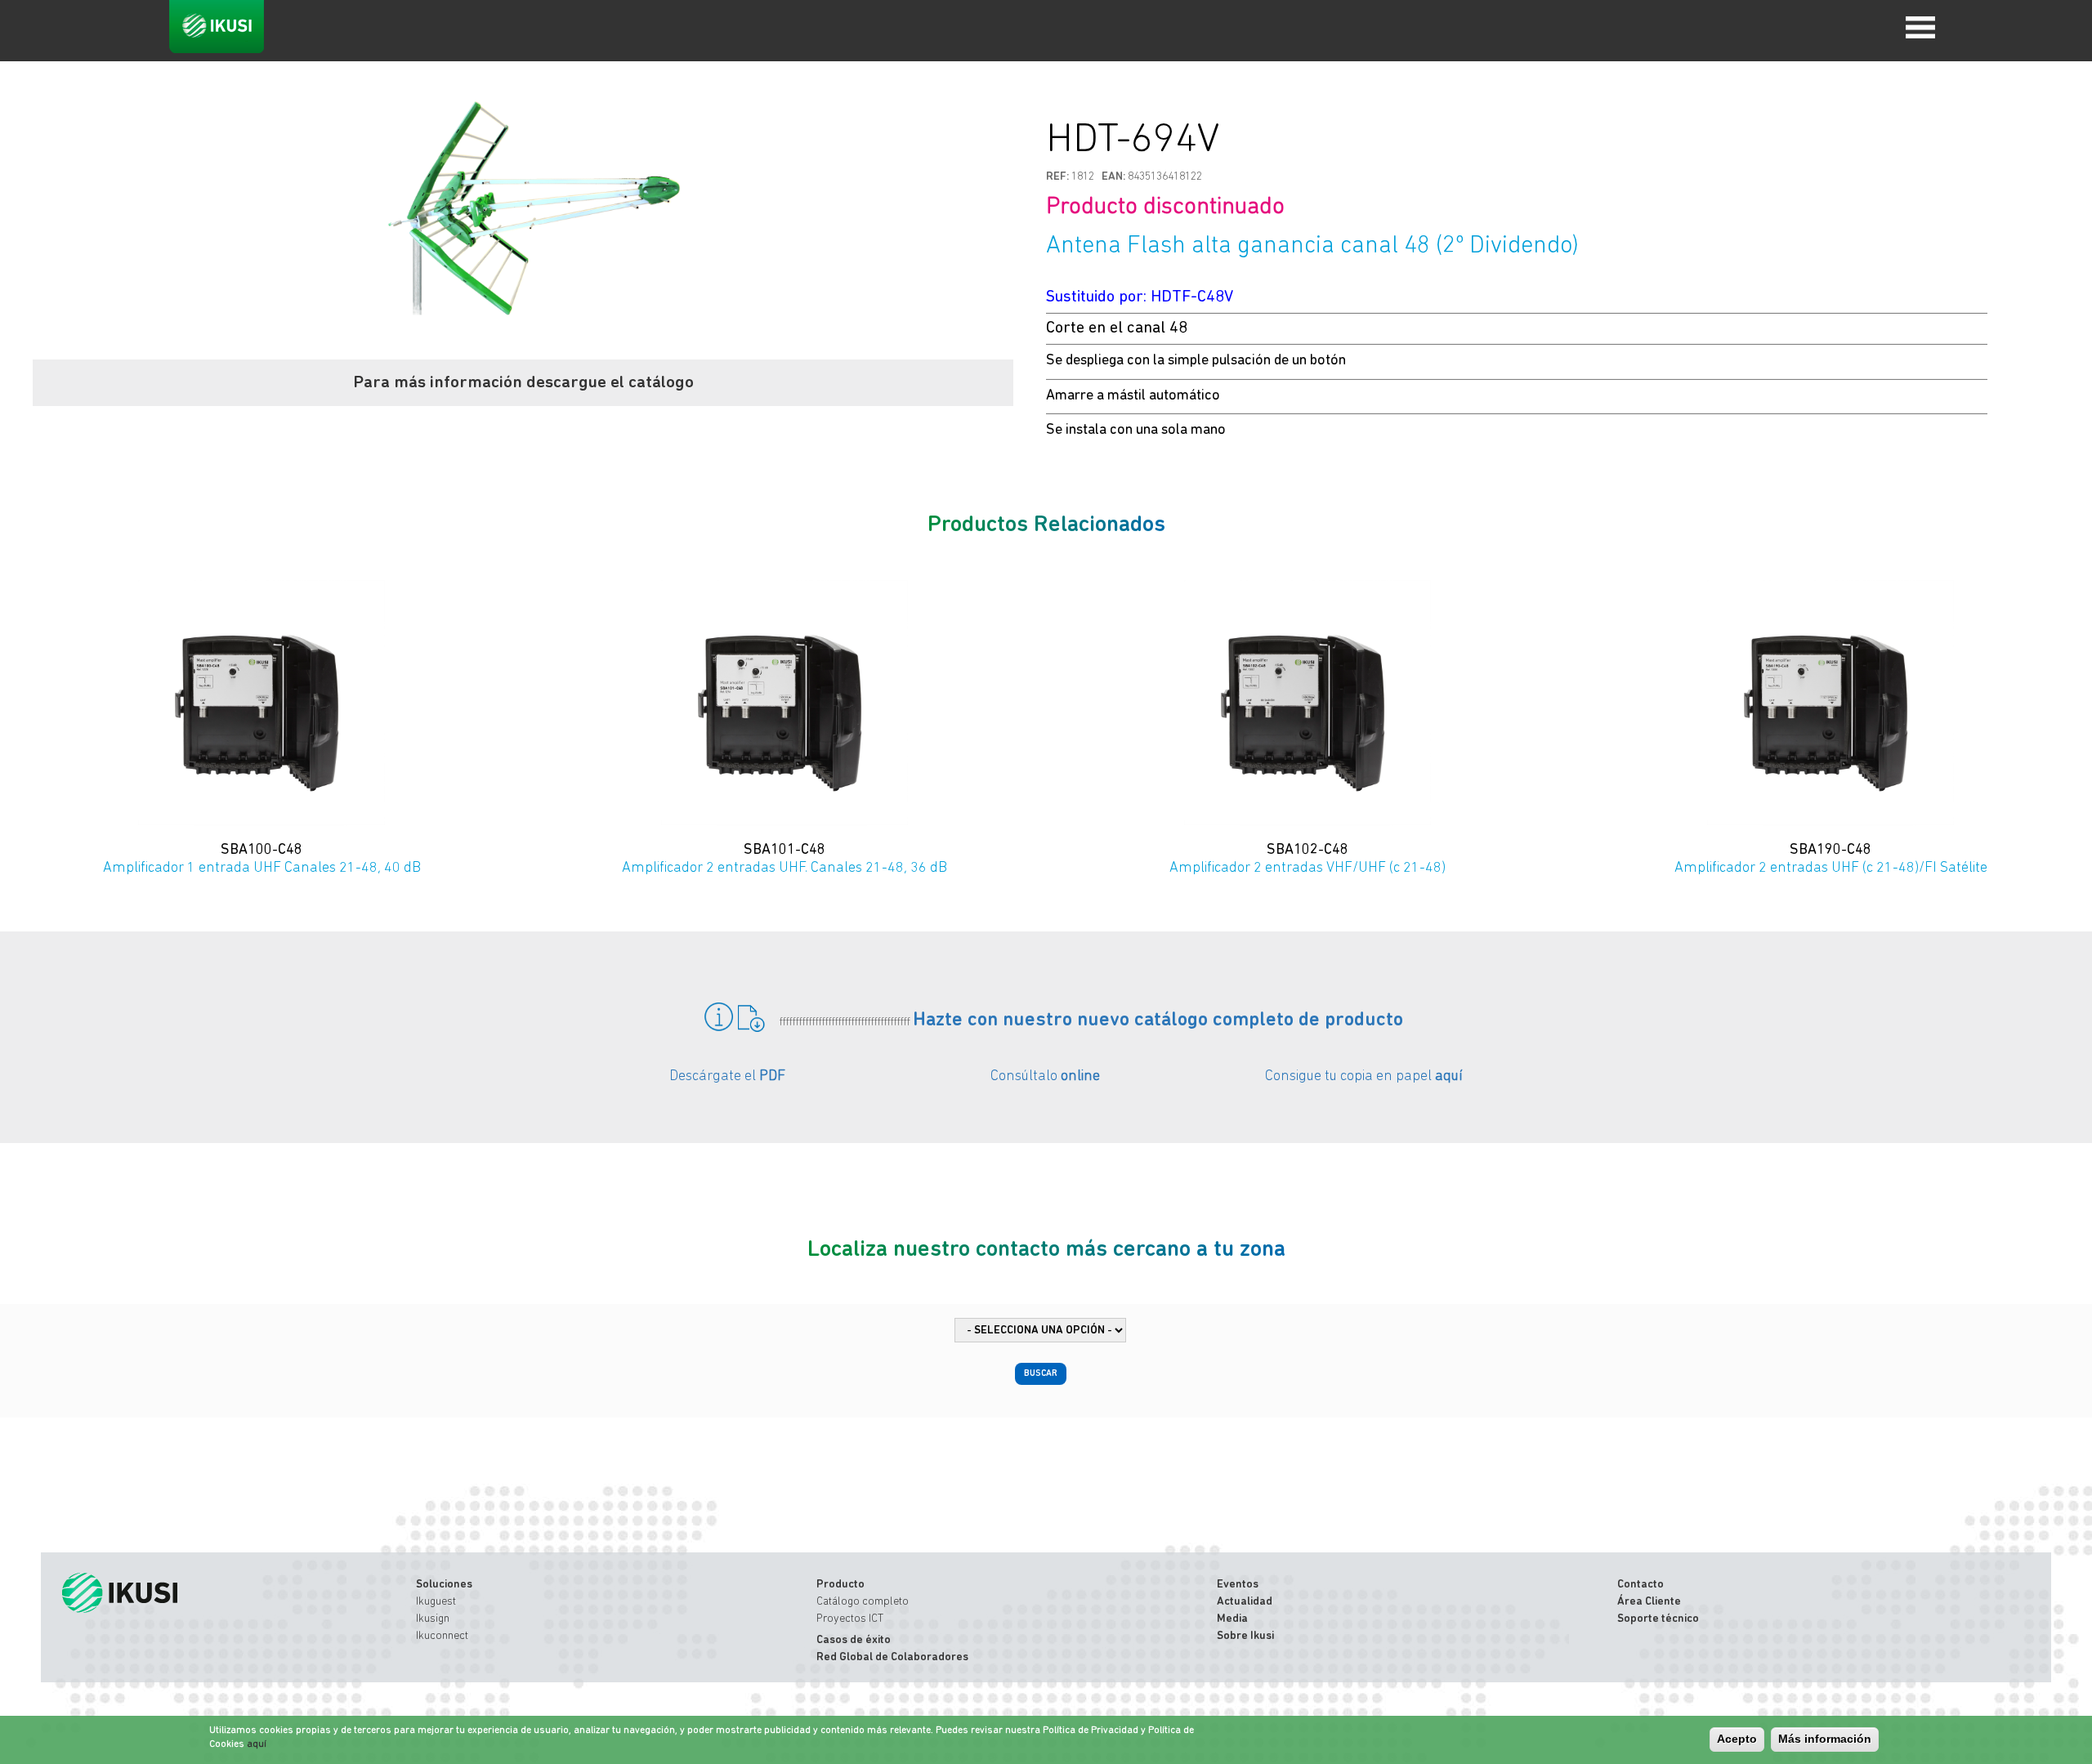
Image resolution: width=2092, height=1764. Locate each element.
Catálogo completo (863, 1602)
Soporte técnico (1658, 1619)
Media (1232, 1619)
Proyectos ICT (850, 1619)
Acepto (1737, 1739)
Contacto (1641, 1585)
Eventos (1238, 1585)
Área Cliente (1649, 1602)
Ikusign (433, 1619)
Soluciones (444, 1585)
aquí (1449, 1077)
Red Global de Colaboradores (892, 1657)
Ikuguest (436, 1602)
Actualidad (1245, 1602)
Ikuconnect (442, 1636)
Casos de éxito (854, 1640)
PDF (772, 1077)
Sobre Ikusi (1245, 1636)
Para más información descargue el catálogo (523, 383)
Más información (1825, 1739)
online (1080, 1077)
